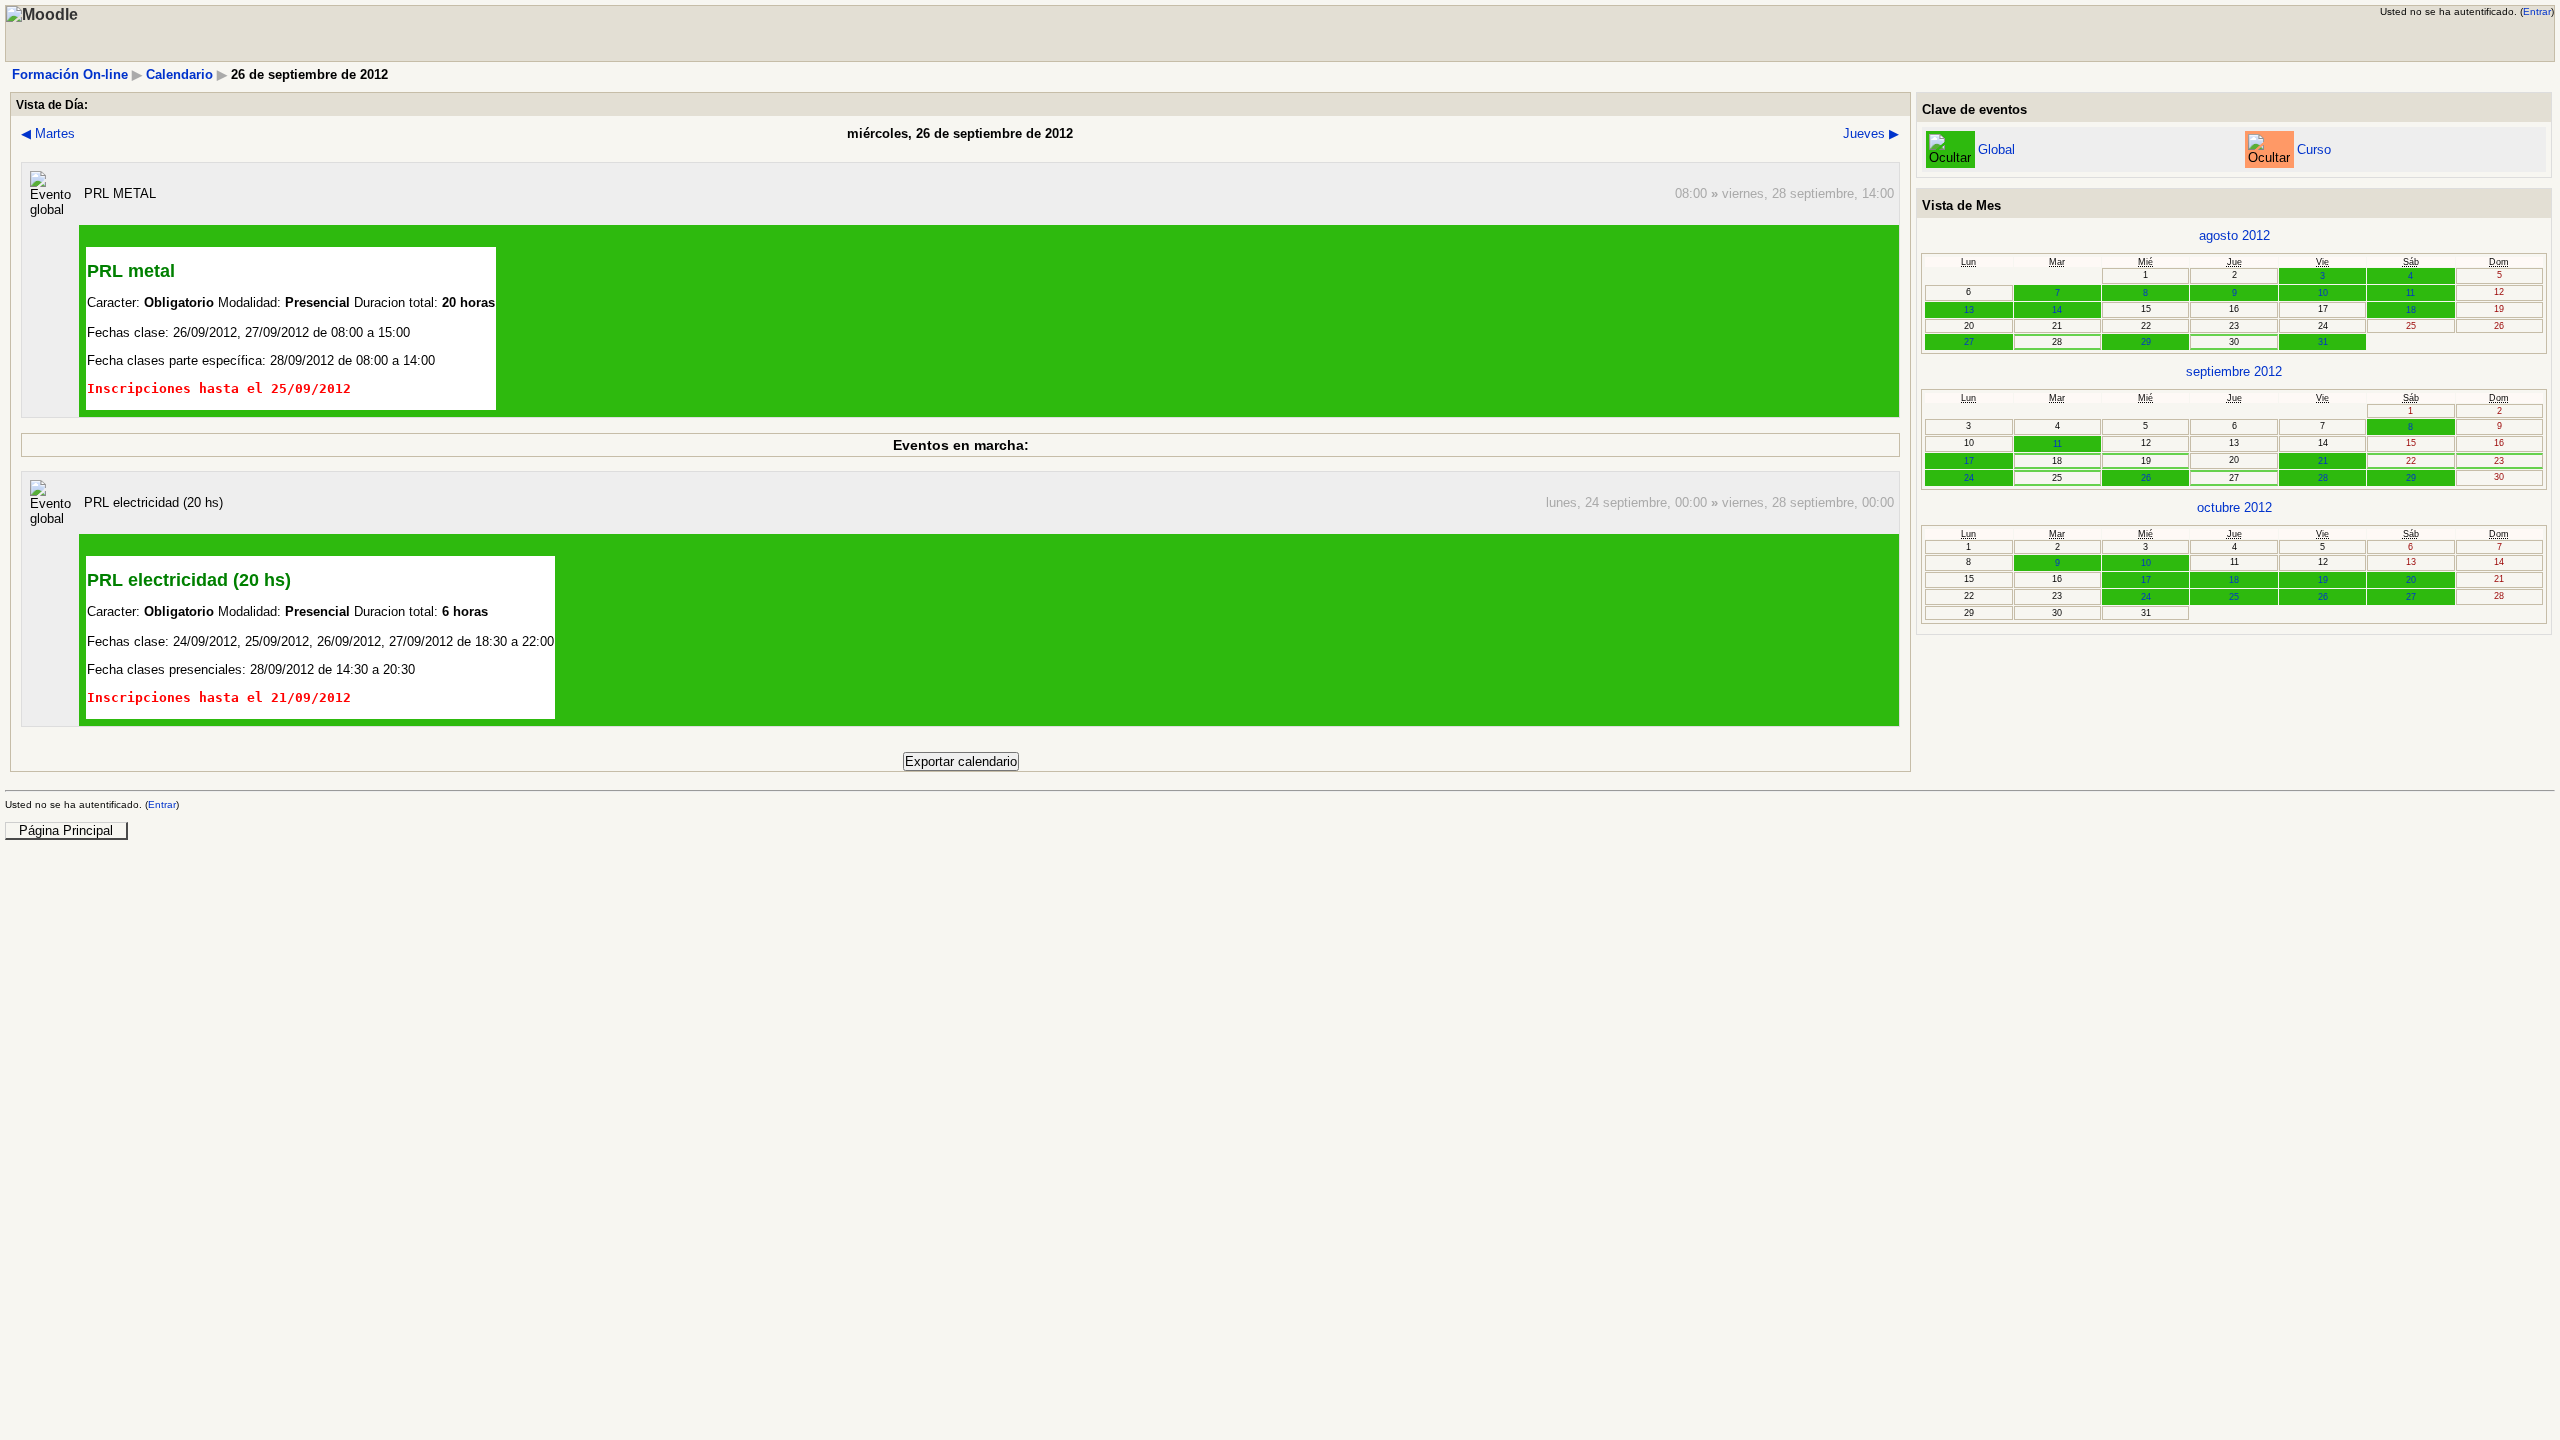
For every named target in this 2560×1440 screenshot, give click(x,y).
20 (2411, 580)
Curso (2314, 149)
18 (2411, 310)
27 (1969, 342)
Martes (48, 133)
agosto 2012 (2234, 235)
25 (2234, 597)
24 (1969, 478)
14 (2057, 310)
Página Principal (66, 830)
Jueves (1871, 133)
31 (2323, 342)
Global (1996, 149)
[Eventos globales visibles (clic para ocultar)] (1950, 149)
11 (2410, 293)
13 (1969, 310)
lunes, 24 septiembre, (1610, 502)
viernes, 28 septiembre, (1792, 193)
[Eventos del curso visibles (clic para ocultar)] (2269, 149)
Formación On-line (70, 74)
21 (2323, 461)
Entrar (2537, 11)
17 (1969, 461)
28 (2323, 478)
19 (2323, 580)
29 (2146, 342)
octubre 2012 (2234, 507)
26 (2146, 478)
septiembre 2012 (2234, 371)
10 (2323, 293)
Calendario (179, 74)
